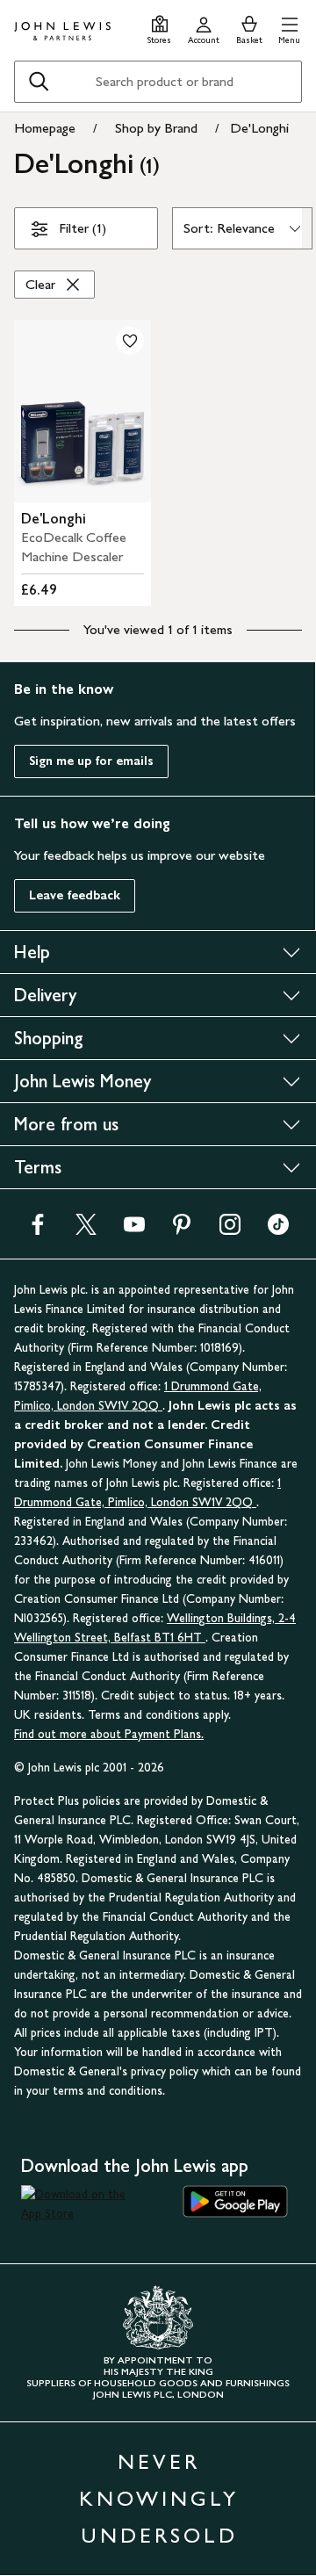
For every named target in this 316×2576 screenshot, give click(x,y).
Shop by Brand (156, 128)
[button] (289, 28)
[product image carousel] (83, 411)
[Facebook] (38, 1230)
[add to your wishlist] (130, 341)
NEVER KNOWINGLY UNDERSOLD (159, 2498)
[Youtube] (134, 1230)
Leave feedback (75, 895)
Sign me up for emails (91, 761)
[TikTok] (278, 1230)
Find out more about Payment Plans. (109, 1734)
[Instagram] (230, 1230)
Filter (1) (83, 228)
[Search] (39, 82)
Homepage (45, 128)
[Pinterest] (182, 1230)
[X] (86, 1230)
